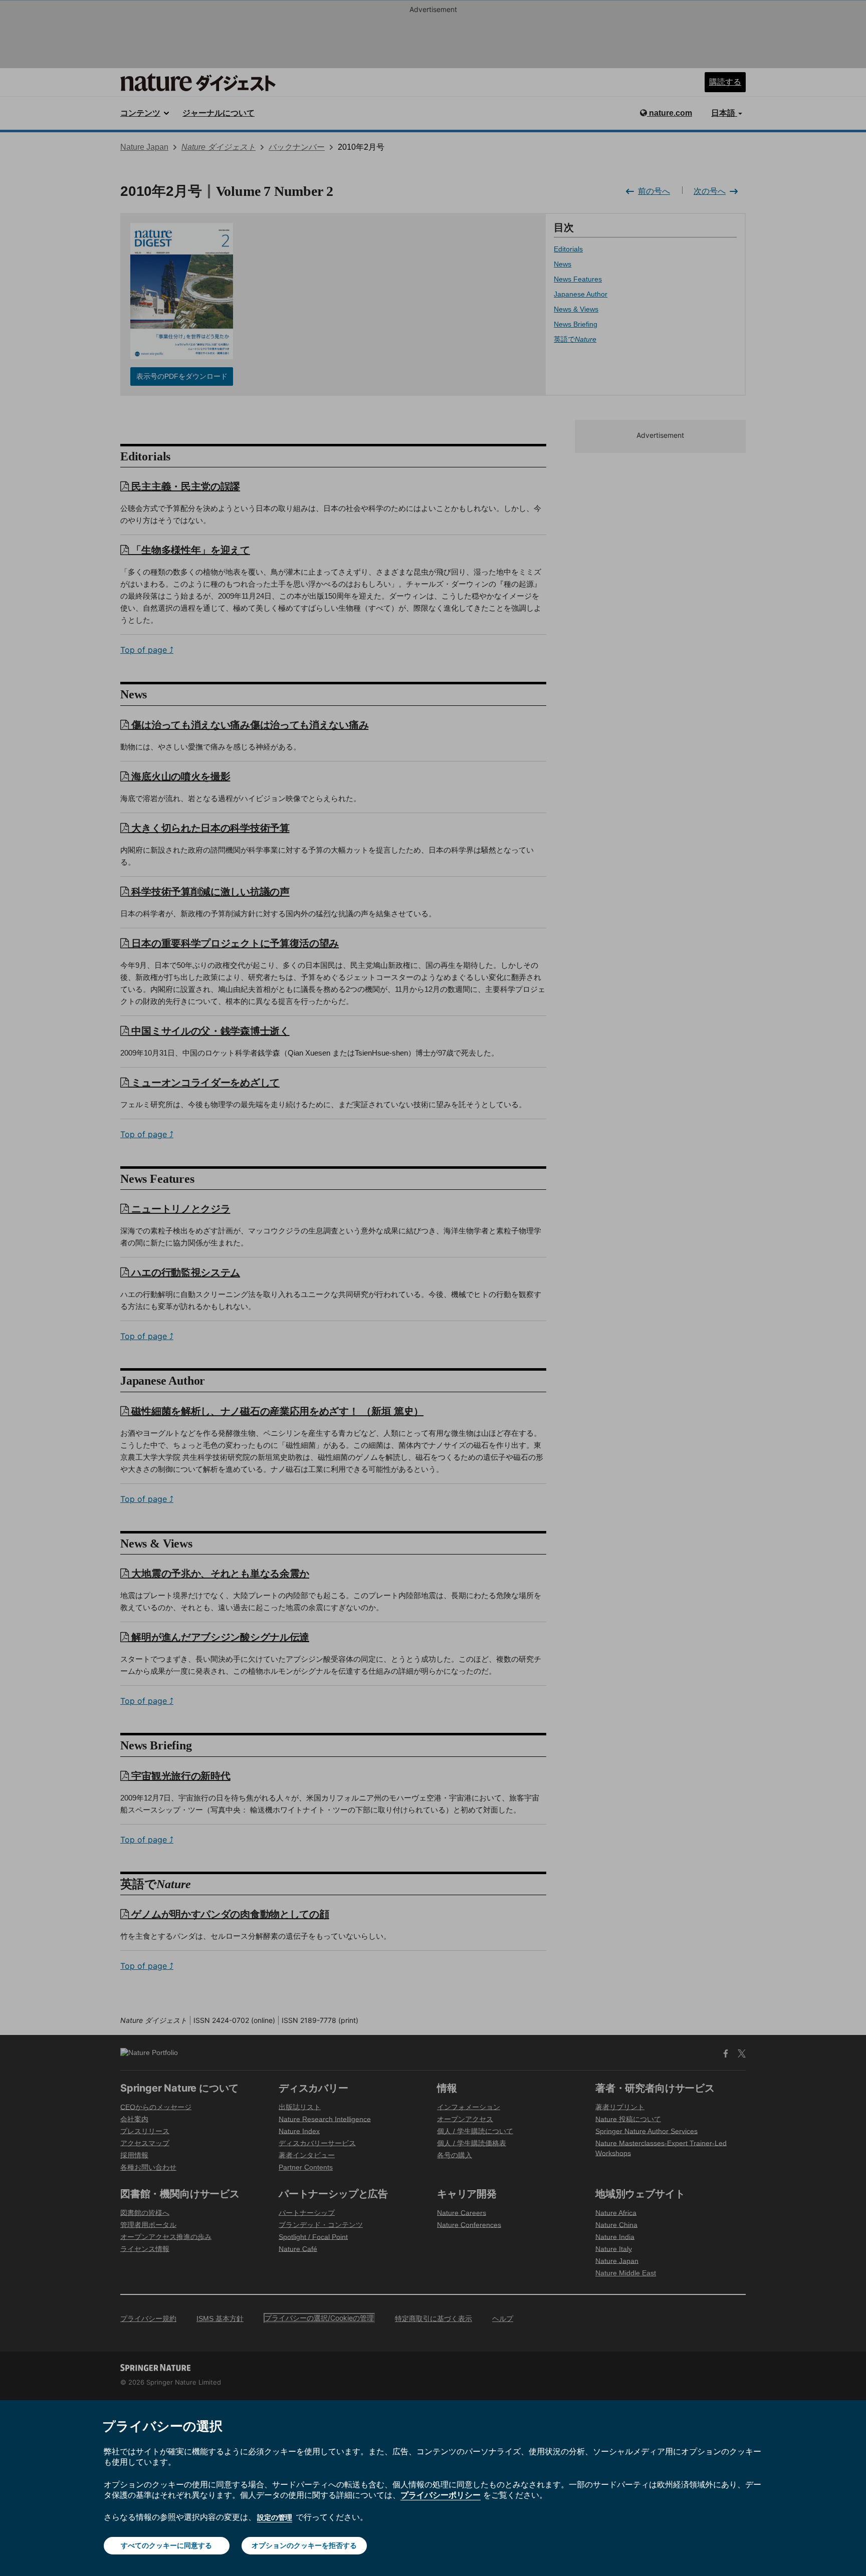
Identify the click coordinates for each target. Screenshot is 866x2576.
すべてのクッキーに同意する (166, 2545)
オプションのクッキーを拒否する (304, 2545)
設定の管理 (275, 2517)
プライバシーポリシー (441, 2495)
